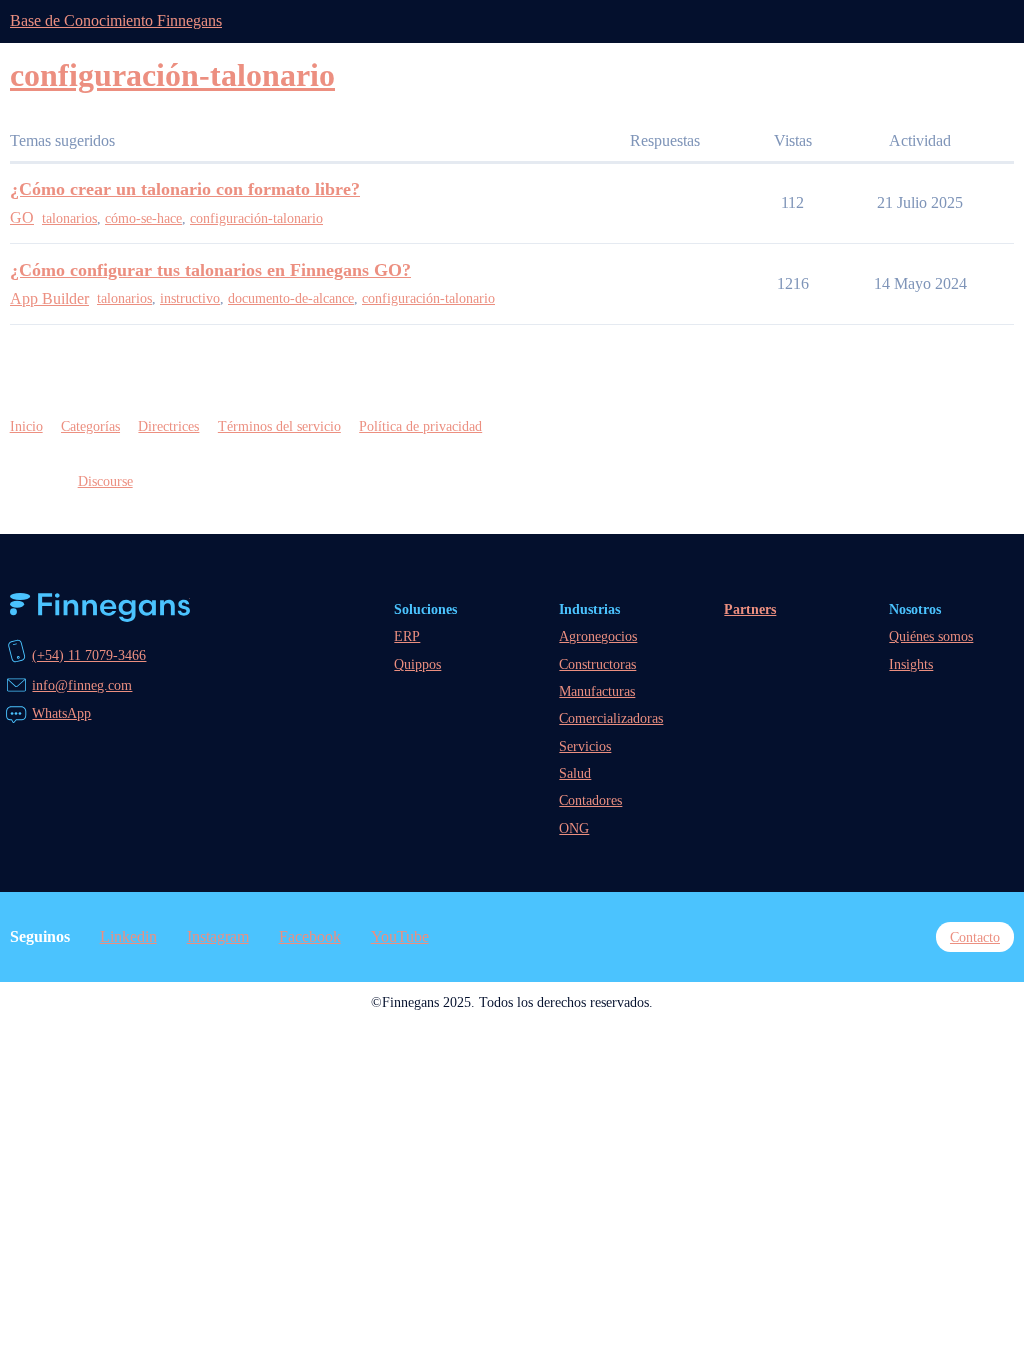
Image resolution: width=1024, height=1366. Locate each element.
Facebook (310, 936)
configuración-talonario (256, 218)
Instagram (218, 936)
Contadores (590, 800)
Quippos (417, 664)
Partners (750, 609)
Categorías (90, 426)
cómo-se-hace (143, 218)
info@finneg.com (82, 685)
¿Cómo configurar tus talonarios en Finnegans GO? (210, 270)
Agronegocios (598, 636)
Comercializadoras (611, 718)
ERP (407, 636)
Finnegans (100, 607)
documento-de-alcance (291, 298)
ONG (574, 828)
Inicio (26, 426)
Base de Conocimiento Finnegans (116, 20)
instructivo (190, 298)
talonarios (69, 218)
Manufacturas (597, 691)
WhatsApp (61, 713)
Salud (575, 773)
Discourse (105, 481)
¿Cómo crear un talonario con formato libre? (185, 189)
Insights (911, 664)
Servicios (585, 746)
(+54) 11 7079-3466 (89, 655)
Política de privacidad (420, 426)
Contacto (975, 937)
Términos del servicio (279, 426)
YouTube (400, 936)
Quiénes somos (931, 636)
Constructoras (597, 664)
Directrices (168, 426)
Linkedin (128, 936)
